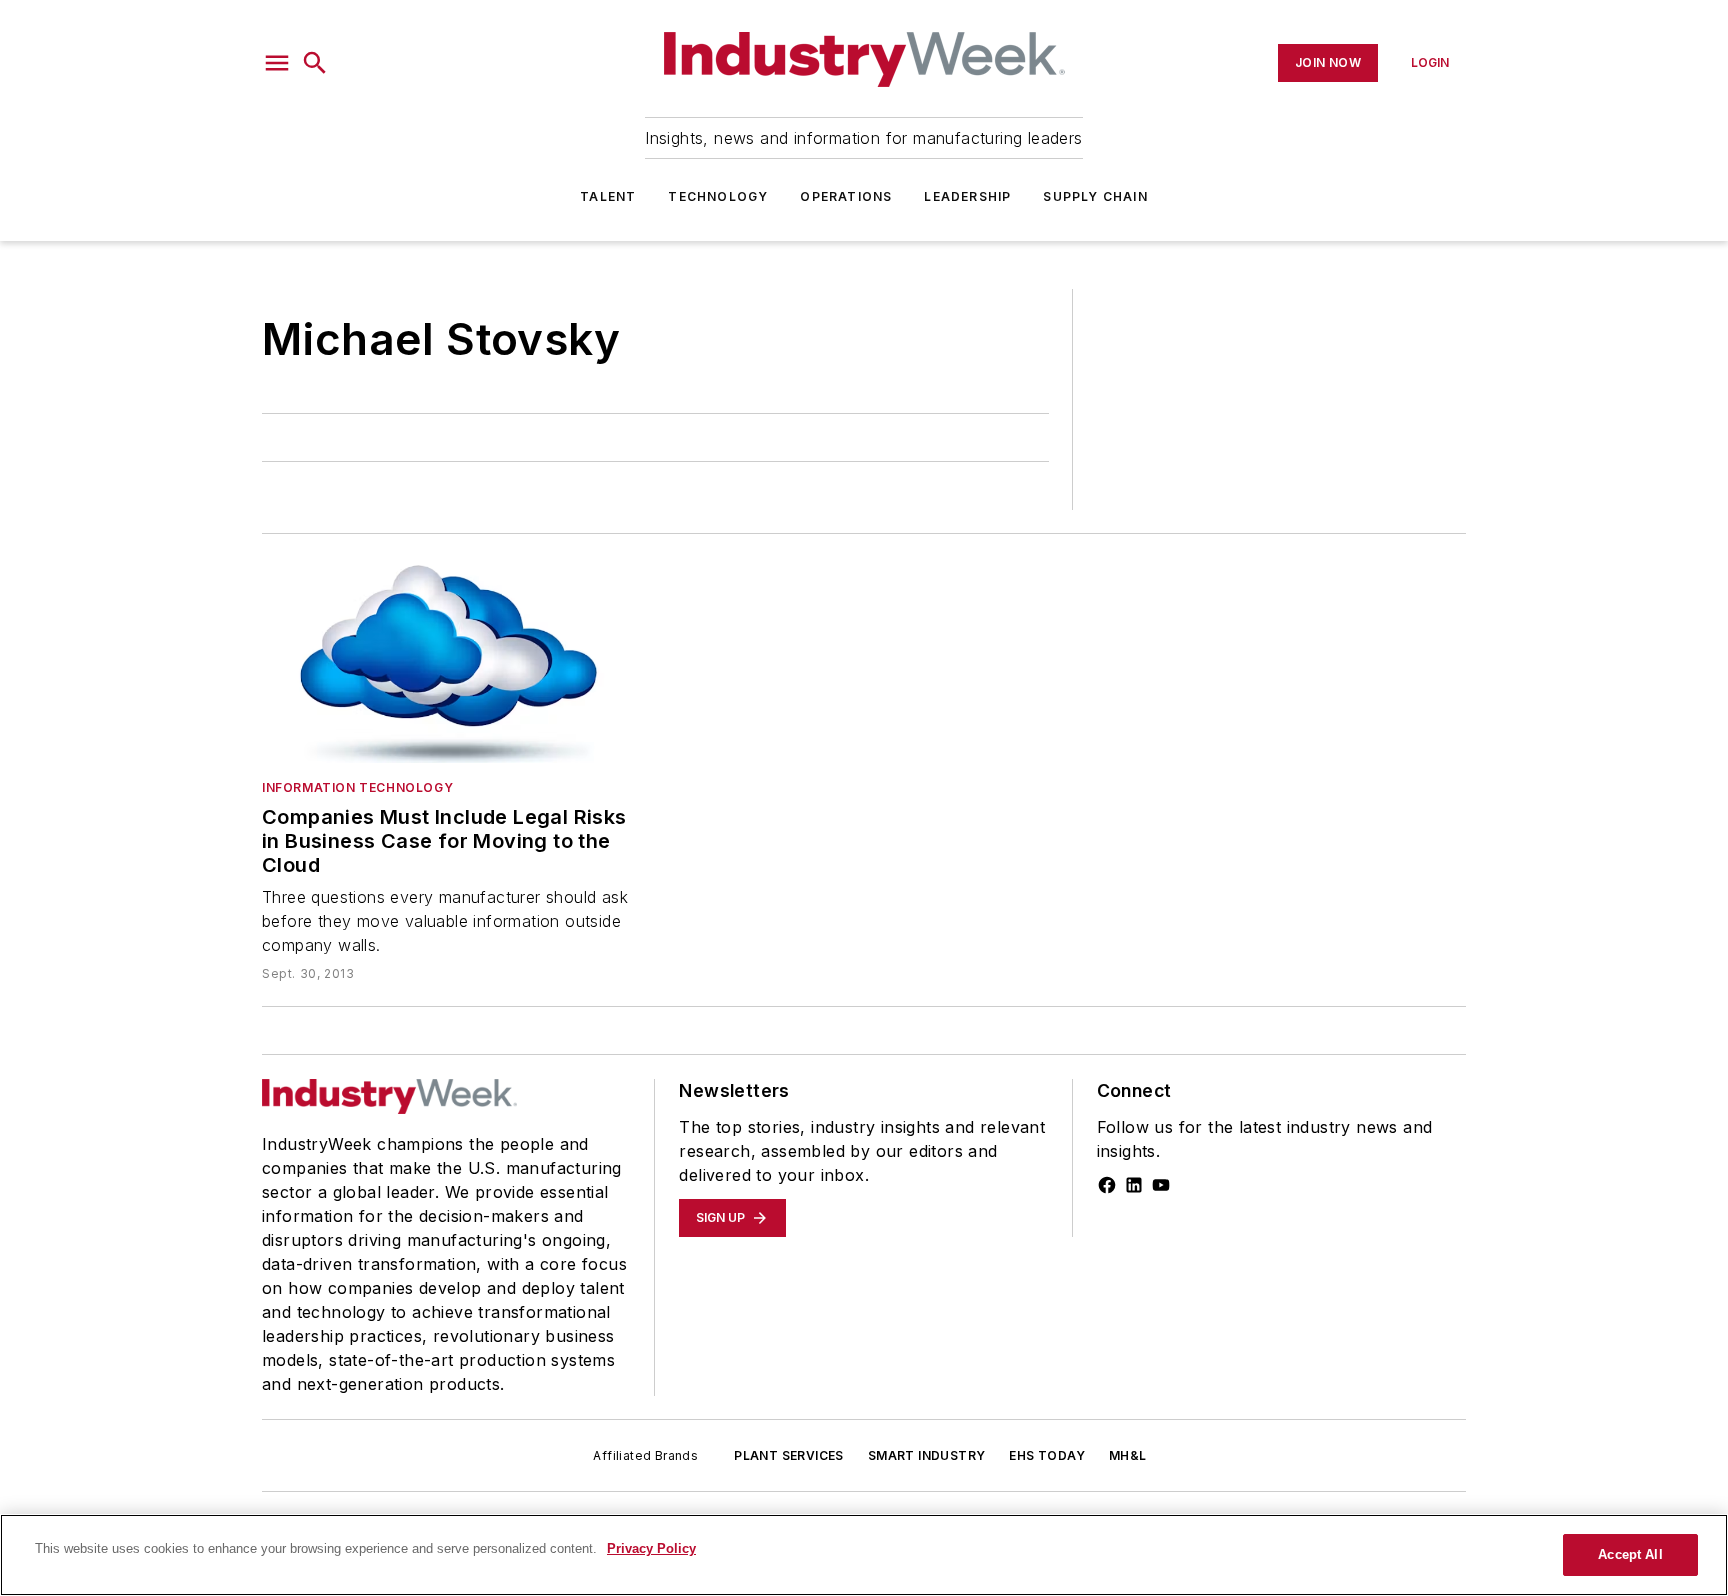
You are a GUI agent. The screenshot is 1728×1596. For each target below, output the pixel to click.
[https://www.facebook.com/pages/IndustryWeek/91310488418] (1107, 1185)
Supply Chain (1095, 196)
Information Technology (357, 787)
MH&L (1128, 1455)
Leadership (967, 196)
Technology (718, 196)
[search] (315, 63)
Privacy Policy (651, 1548)
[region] (864, 1555)
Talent (608, 196)
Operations (846, 196)
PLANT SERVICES (789, 1455)
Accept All (1630, 1554)
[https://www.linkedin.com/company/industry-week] (1134, 1185)
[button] (277, 63)
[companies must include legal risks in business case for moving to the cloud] (446, 660)
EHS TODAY (1047, 1455)
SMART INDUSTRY (927, 1455)
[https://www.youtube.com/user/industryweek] (1161, 1185)
